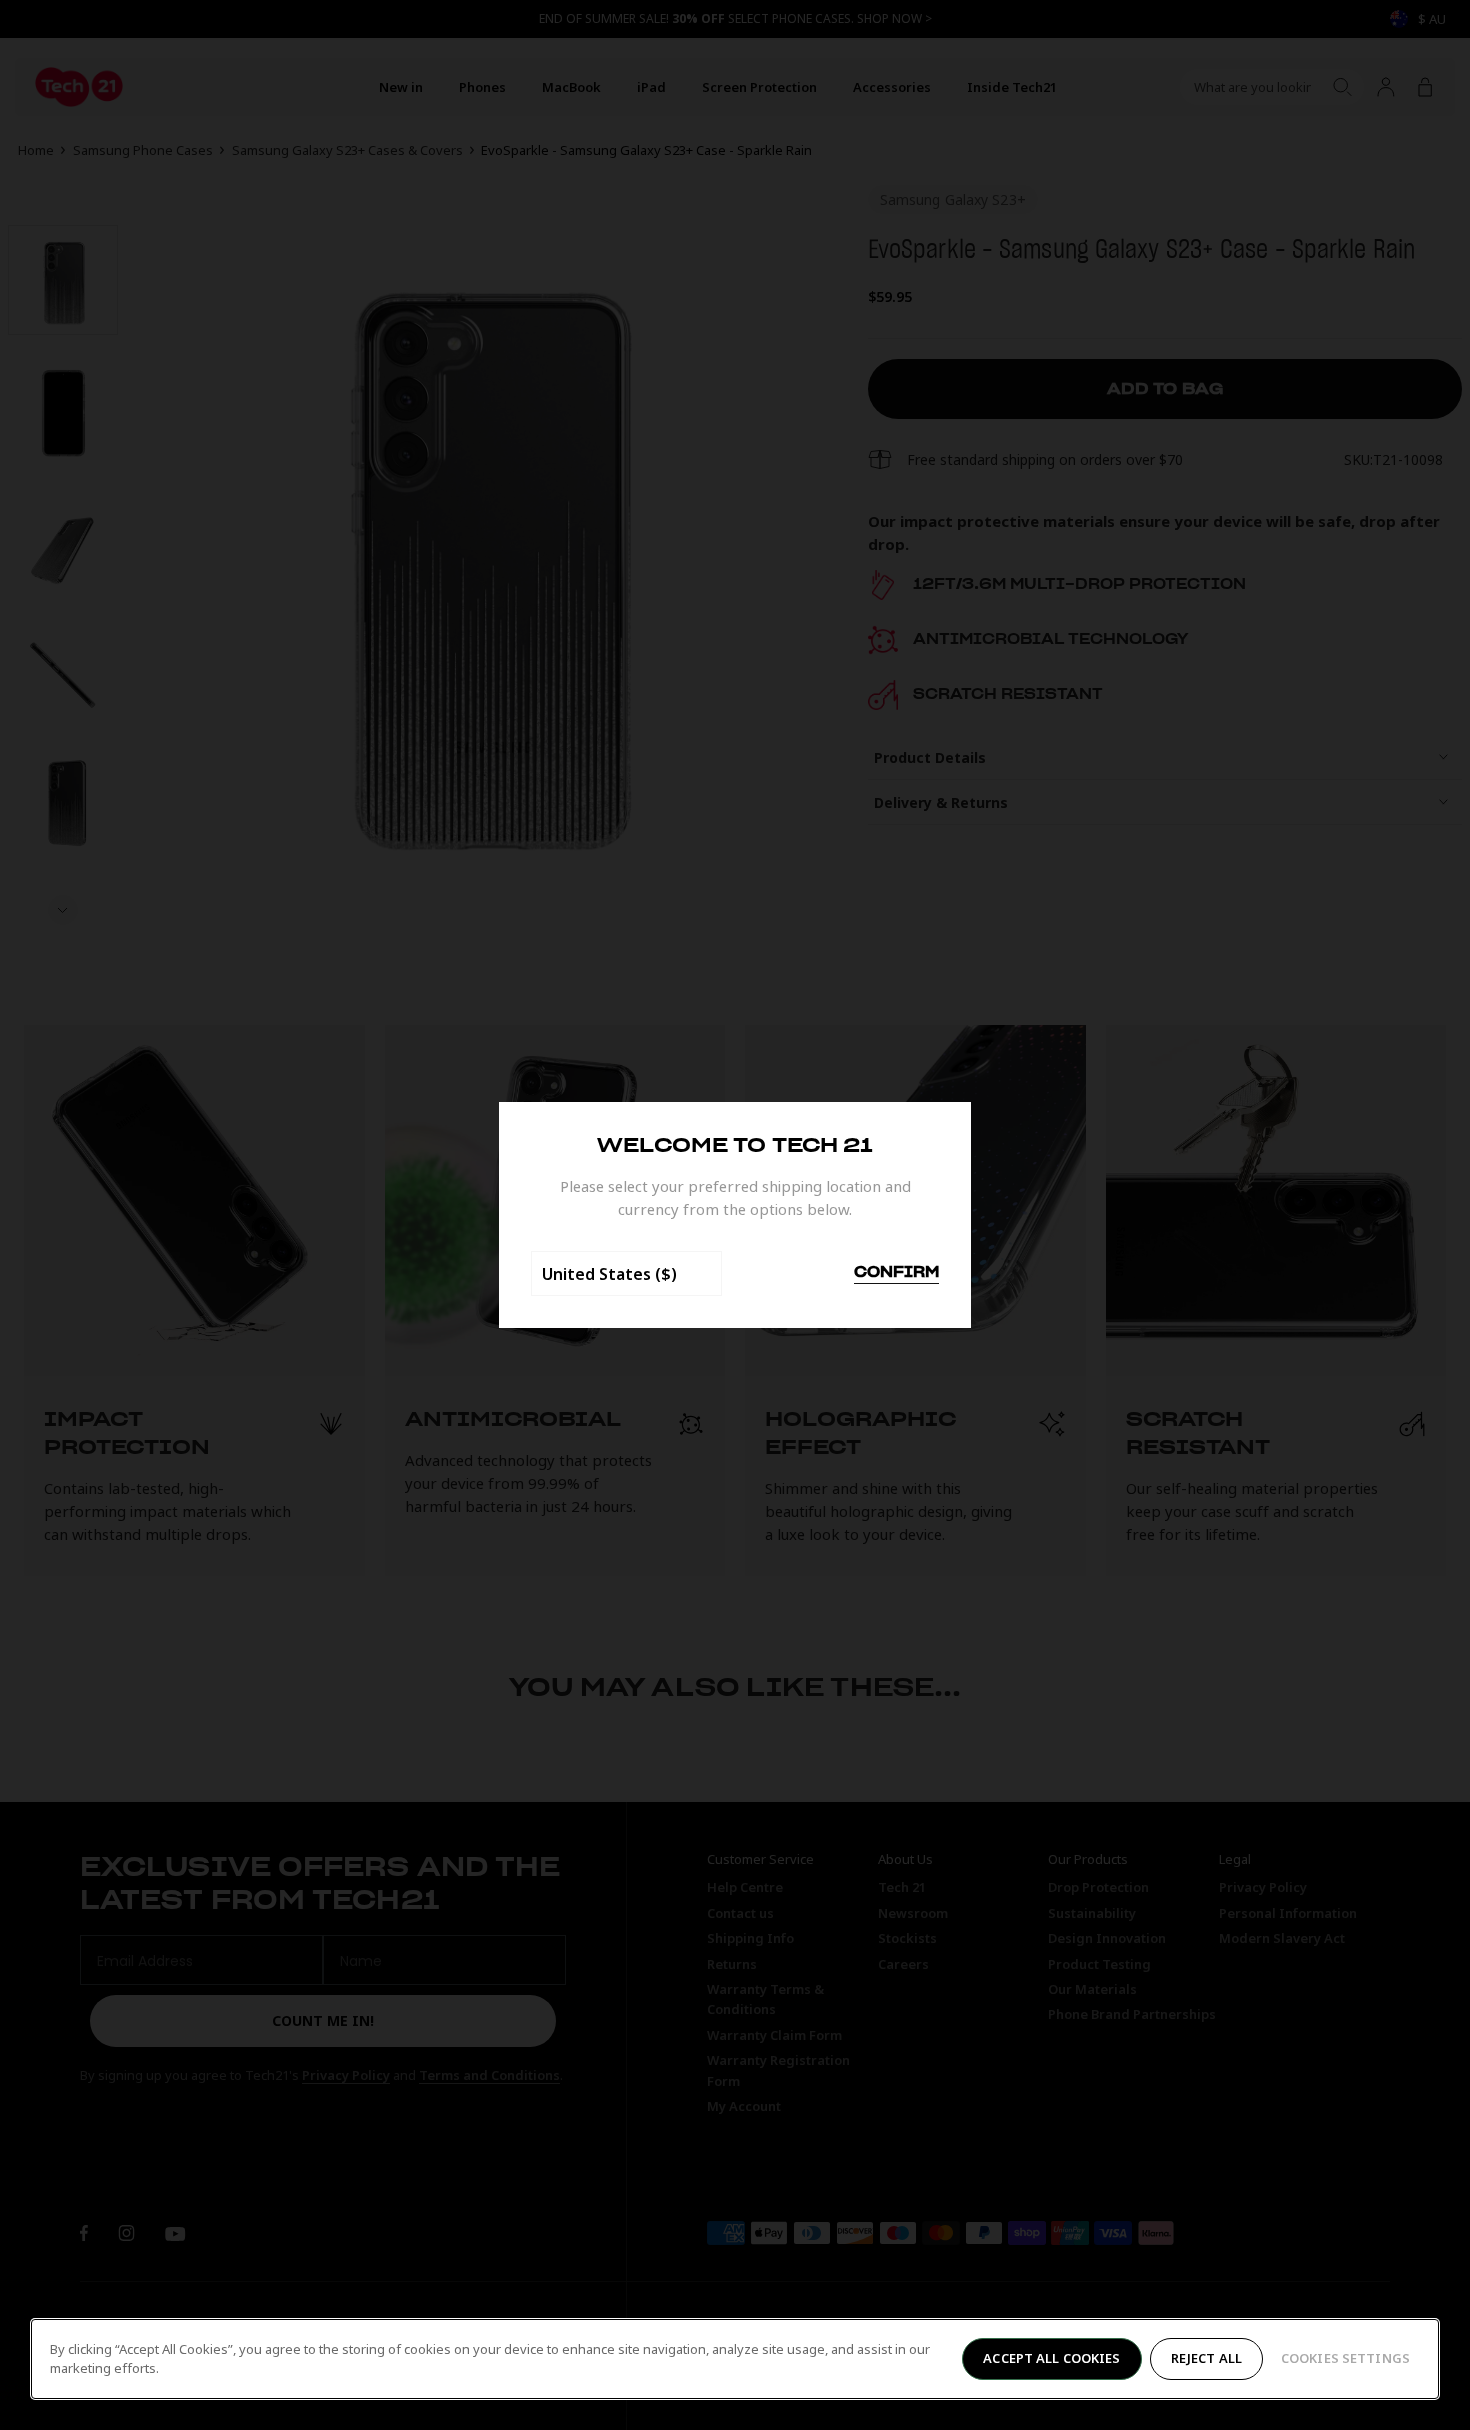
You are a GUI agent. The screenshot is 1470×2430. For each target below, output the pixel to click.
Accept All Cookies (1051, 2358)
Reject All (1206, 2358)
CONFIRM (896, 1273)
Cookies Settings (1345, 2358)
